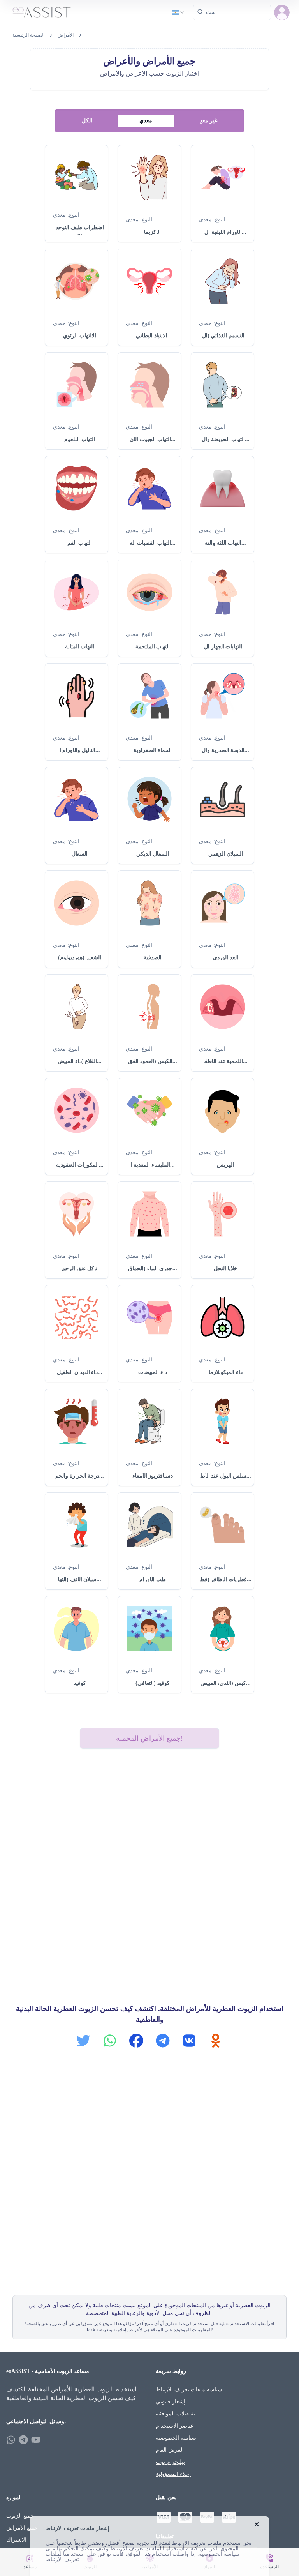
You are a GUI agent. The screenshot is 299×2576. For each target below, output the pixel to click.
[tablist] (149, 121)
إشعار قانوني (171, 2402)
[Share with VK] (189, 2041)
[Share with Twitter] (83, 2041)
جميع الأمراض (22, 2528)
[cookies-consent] (257, 2524)
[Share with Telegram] (163, 2041)
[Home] (42, 12)
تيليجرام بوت (170, 2462)
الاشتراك (16, 2540)
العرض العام (170, 2450)
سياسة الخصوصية (176, 2438)
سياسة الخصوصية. (218, 2554)
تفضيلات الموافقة (175, 2414)
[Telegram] (23, 2440)
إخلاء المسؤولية (173, 2474)
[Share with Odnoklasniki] (216, 2041)
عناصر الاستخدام (175, 2426)
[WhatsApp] (11, 2440)
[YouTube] (36, 2440)
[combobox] (179, 12)
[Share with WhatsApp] (110, 2041)
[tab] (87, 121)
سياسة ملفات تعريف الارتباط (189, 2390)
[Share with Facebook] (136, 2041)
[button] (282, 12)
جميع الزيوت (20, 2516)
